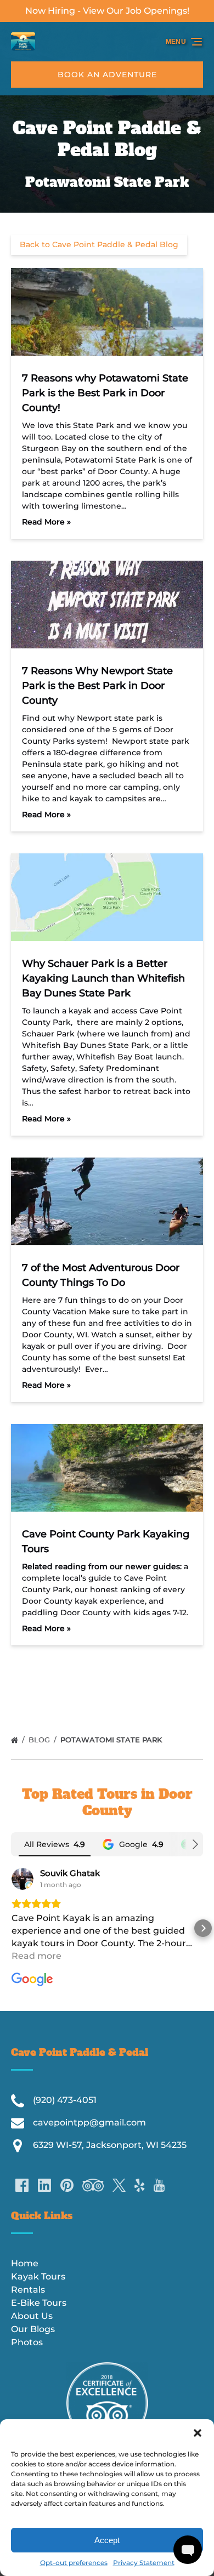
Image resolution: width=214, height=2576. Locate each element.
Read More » (46, 522)
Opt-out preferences (74, 2563)
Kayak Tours (38, 2276)
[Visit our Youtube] (159, 2185)
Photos (27, 2342)
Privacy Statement (144, 2563)
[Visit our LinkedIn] (44, 2185)
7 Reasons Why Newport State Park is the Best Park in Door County (97, 686)
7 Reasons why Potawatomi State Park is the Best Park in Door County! (105, 393)
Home (25, 2263)
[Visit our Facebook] (22, 2185)
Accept (107, 2540)
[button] (198, 2433)
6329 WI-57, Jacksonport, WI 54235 (110, 2145)
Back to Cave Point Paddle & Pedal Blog (99, 244)
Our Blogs (33, 2329)
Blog (40, 1740)
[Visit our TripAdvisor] (93, 2185)
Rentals (28, 2290)
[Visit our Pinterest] (67, 2185)
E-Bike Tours (39, 2303)
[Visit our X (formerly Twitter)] (119, 2185)
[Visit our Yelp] (139, 2185)
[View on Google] (22, 1879)
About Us (32, 2316)
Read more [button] (36, 1956)
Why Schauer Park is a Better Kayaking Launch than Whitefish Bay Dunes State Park (103, 978)
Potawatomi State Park (112, 1740)
